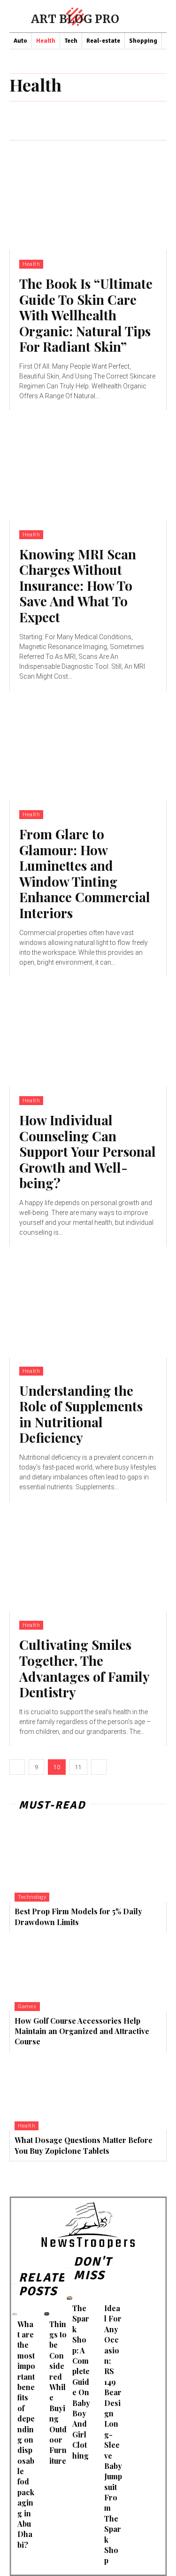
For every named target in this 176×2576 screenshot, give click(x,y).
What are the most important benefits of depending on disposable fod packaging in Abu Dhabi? (26, 2434)
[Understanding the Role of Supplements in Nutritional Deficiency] (88, 1302)
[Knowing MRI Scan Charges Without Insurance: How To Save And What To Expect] (88, 466)
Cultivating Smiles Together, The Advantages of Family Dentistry (84, 1668)
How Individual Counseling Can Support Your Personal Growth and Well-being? (88, 1151)
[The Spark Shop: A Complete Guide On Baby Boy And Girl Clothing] (69, 2298)
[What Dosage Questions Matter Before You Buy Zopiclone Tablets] (88, 2091)
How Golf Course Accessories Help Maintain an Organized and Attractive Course (82, 2031)
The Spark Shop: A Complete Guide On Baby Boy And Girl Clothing (81, 2382)
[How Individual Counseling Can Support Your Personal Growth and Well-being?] (88, 1032)
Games (27, 2007)
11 (78, 1767)
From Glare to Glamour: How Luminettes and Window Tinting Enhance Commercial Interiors (85, 873)
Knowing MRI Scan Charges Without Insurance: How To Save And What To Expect (78, 585)
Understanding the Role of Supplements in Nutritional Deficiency (81, 1414)
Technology (32, 1897)
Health (31, 264)
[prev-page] (17, 1767)
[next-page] (99, 1767)
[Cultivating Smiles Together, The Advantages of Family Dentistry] (88, 1557)
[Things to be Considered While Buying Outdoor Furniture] (47, 2314)
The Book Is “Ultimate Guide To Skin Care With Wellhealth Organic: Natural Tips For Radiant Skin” (86, 315)
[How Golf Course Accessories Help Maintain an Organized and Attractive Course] (88, 1972)
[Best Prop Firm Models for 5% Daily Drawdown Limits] (88, 1863)
